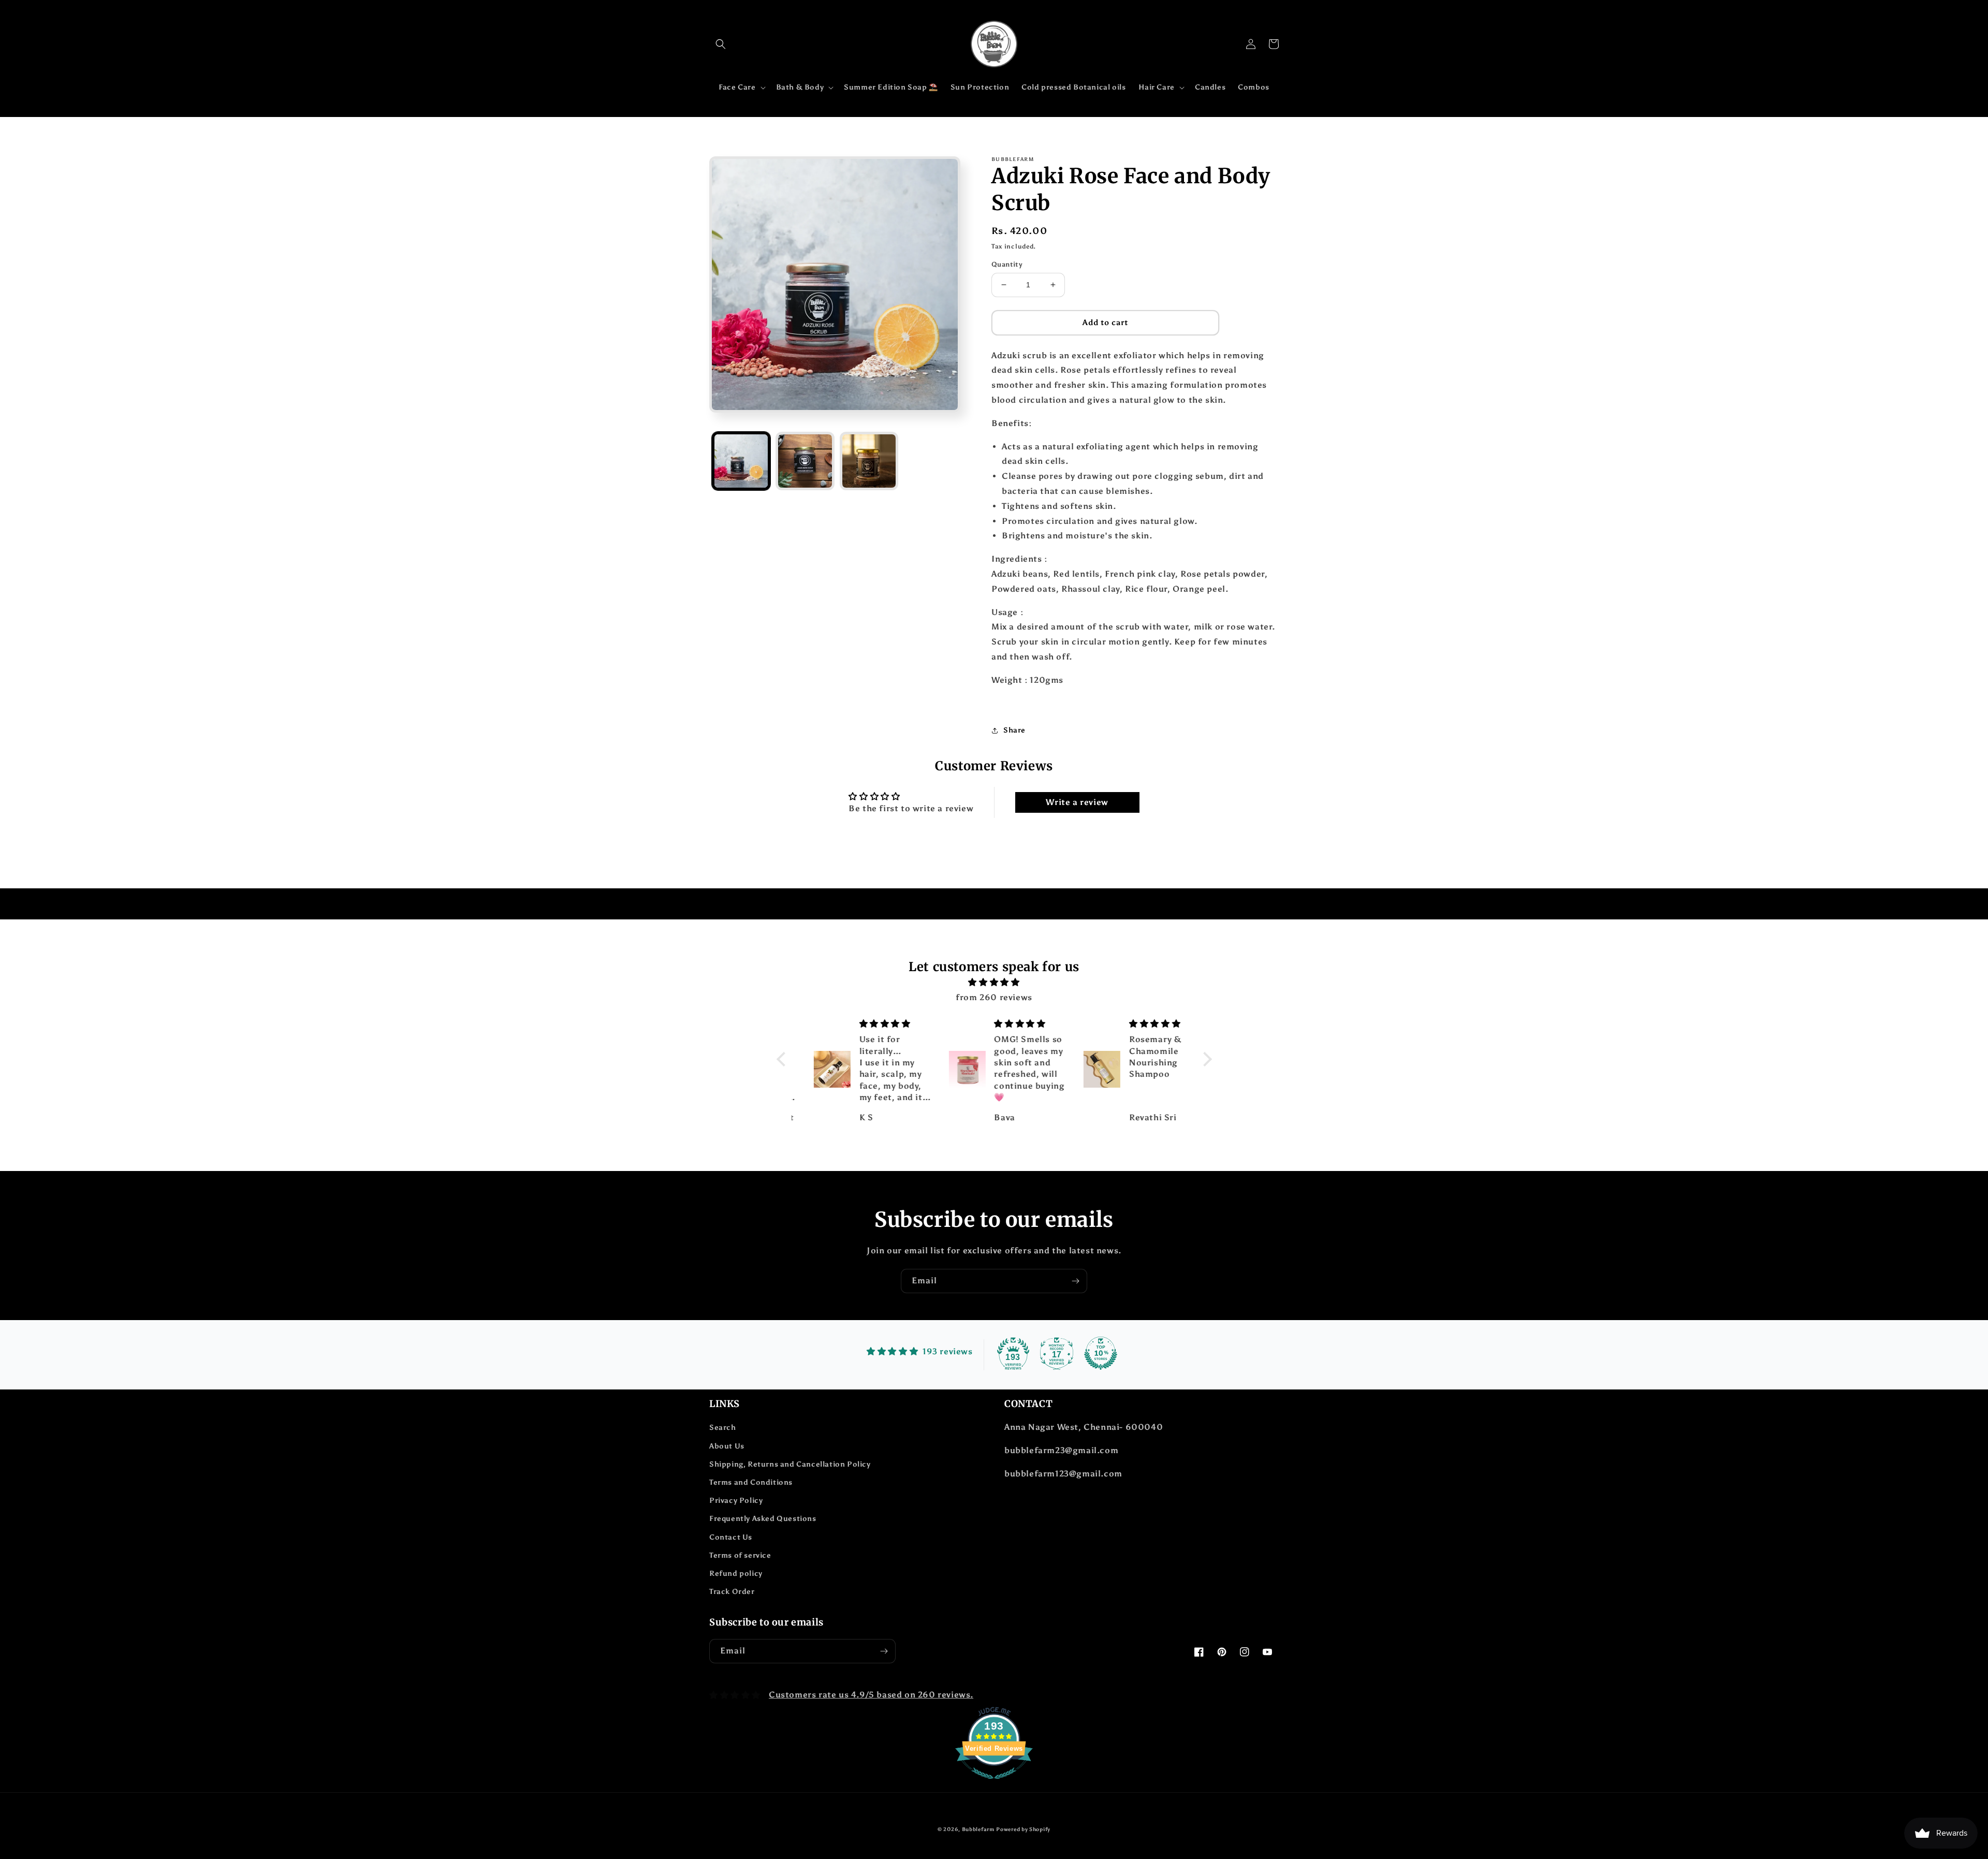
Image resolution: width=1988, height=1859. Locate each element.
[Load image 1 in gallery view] (741, 461)
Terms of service (740, 1555)
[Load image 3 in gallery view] (869, 461)
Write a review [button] (1077, 802)
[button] (721, 44)
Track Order (732, 1592)
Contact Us (731, 1537)
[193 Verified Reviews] (994, 1784)
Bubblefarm (978, 1829)
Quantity (1007, 264)
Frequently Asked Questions (763, 1519)
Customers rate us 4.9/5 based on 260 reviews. (871, 1695)
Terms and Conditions (751, 1482)
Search (723, 1428)
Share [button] (1014, 730)
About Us (727, 1446)
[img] (994, 983)
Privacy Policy (736, 1501)
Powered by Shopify (1023, 1829)
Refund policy (736, 1573)
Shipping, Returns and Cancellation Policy (790, 1464)
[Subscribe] (1075, 1281)
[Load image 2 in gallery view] (805, 461)
